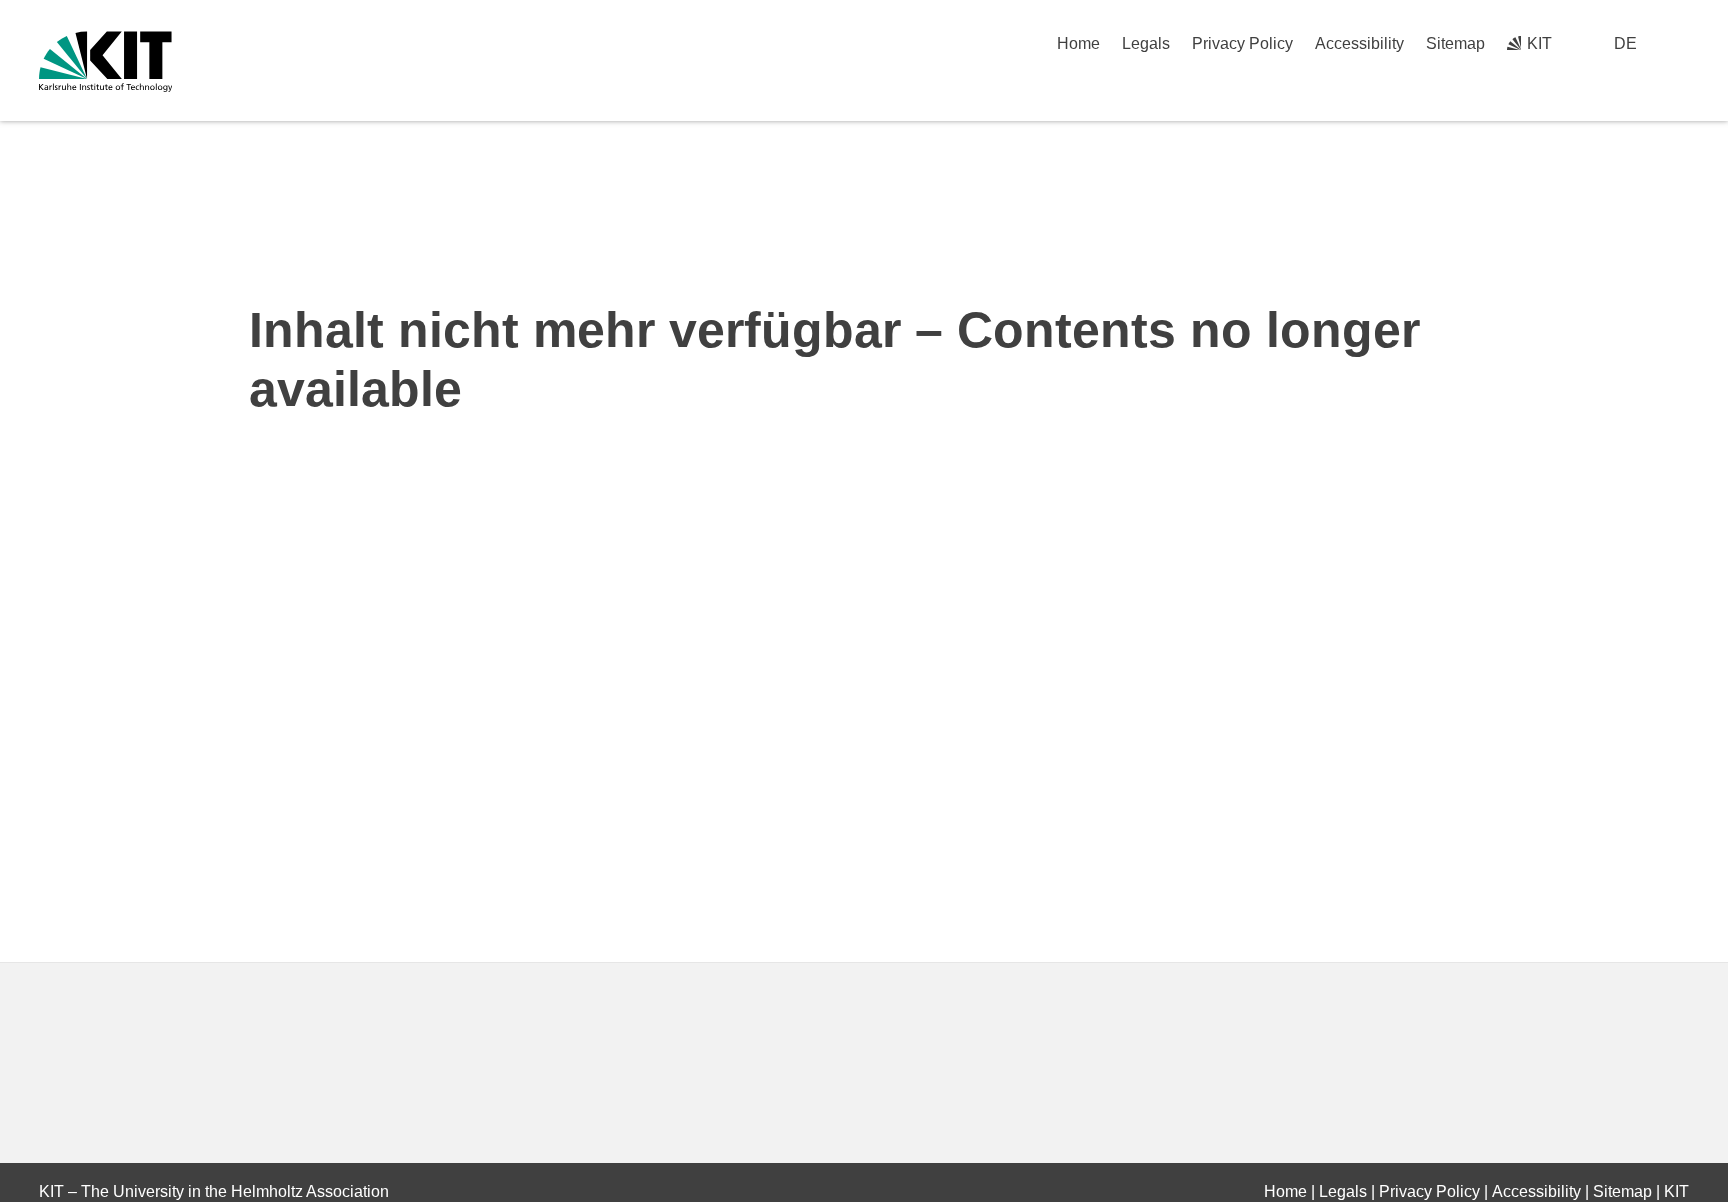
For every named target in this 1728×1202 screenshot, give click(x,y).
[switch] (1681, 43)
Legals (1146, 43)
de (1625, 43)
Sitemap (1455, 43)
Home (1078, 43)
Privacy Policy (1242, 43)
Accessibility (1359, 43)
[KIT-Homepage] (105, 61)
